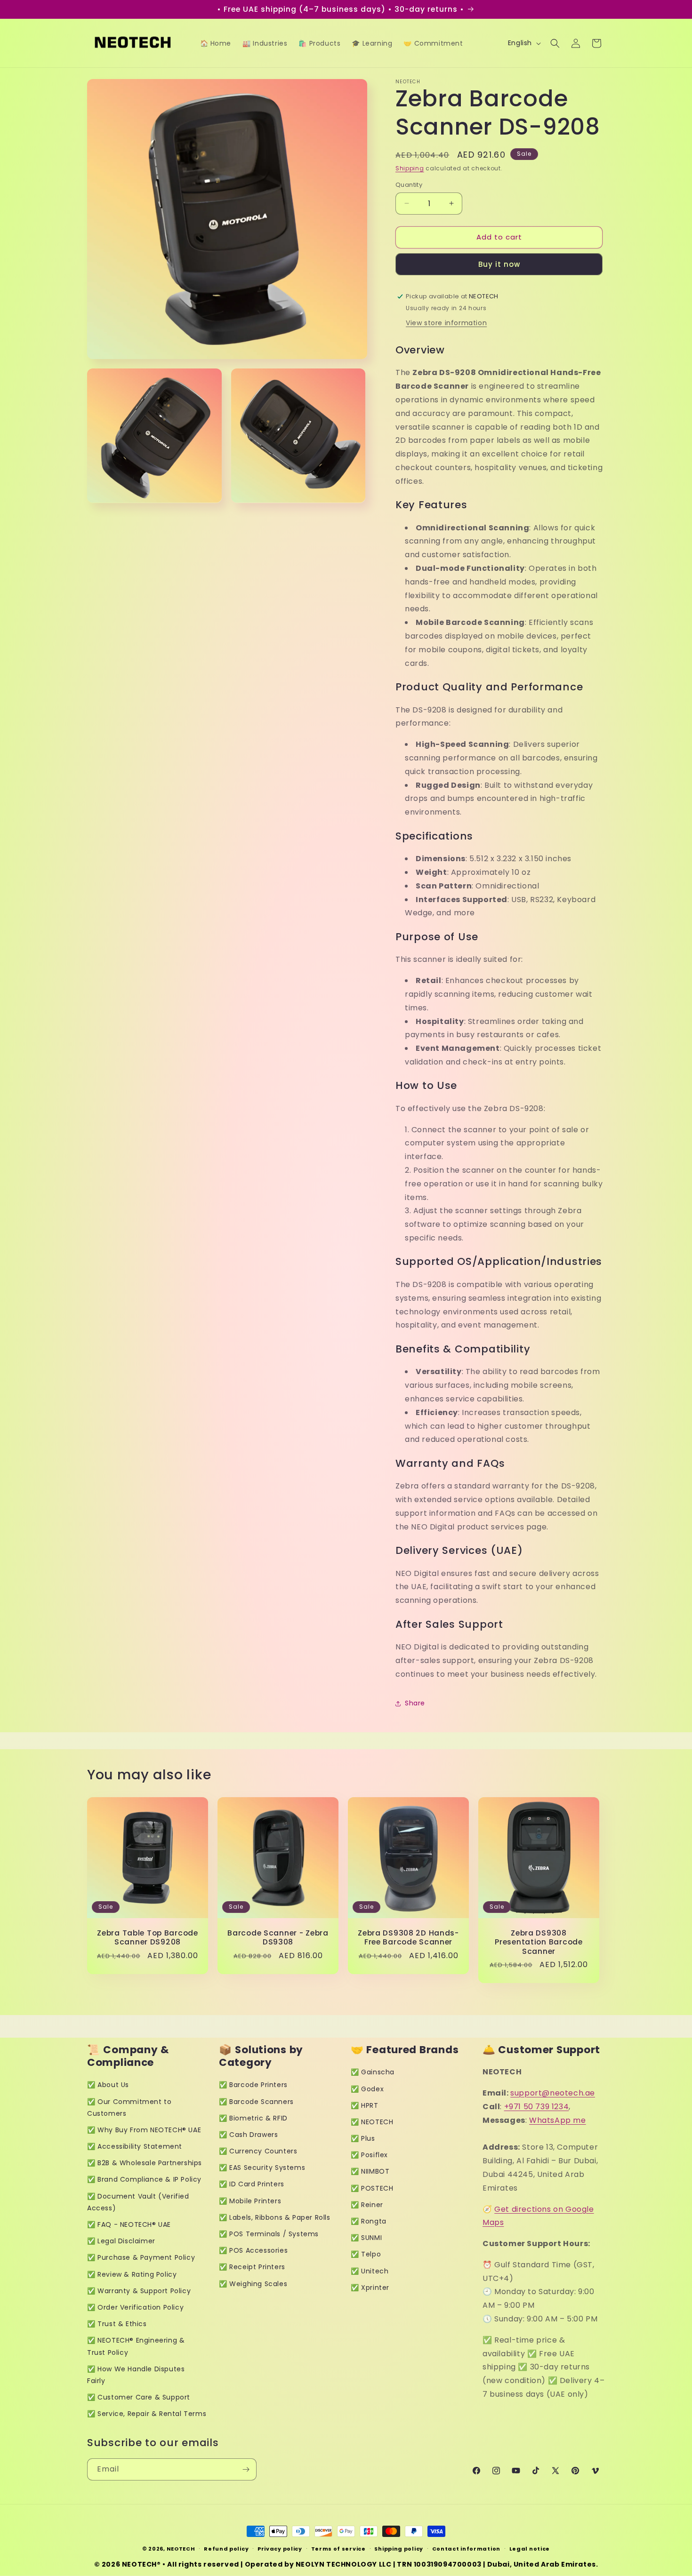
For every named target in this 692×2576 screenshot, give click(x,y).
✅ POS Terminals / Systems (269, 2234)
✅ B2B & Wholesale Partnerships (145, 2163)
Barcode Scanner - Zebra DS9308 (278, 1938)
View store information (446, 323)
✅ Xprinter (370, 2288)
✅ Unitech (370, 2271)
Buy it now (499, 264)
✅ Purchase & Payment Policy (141, 2257)
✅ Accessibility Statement (135, 2146)
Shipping (410, 168)
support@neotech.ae (553, 2093)
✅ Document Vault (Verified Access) (138, 2202)
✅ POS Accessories (253, 2250)
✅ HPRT (365, 2105)
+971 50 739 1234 (537, 2107)
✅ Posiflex (369, 2155)
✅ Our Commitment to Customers (129, 2108)
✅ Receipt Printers (252, 2267)
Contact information (466, 2549)
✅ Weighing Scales (253, 2284)
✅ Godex (367, 2089)
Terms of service (338, 2549)
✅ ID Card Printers (252, 2184)
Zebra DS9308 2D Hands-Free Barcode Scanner (408, 1938)
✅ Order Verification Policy (135, 2307)
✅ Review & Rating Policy (132, 2274)
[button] (555, 43)
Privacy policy (280, 2549)
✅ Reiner (367, 2205)
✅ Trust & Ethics (117, 2324)
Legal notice (530, 2549)
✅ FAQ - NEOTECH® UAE (129, 2224)
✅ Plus (363, 2138)
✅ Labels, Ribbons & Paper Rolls (275, 2217)
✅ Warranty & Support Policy (139, 2291)
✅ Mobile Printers (250, 2201)
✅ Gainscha (373, 2072)
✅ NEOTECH (372, 2122)
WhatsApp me (558, 2120)
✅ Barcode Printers (253, 2085)
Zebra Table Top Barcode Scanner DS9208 (148, 1938)
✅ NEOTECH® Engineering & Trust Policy (136, 2346)
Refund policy (226, 2549)
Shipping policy (399, 2549)
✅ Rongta (369, 2221)
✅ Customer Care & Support (139, 2397)
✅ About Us (108, 2085)
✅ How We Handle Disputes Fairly (136, 2375)
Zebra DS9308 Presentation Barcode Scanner (539, 1942)
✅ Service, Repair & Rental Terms (147, 2414)
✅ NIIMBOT (370, 2171)
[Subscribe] (246, 2469)
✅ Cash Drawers (248, 2135)
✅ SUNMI (366, 2238)
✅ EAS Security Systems (262, 2168)
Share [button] (415, 1703)
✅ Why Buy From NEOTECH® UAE (144, 2130)
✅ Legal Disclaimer (121, 2241)
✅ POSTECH (372, 2188)
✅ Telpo (366, 2254)
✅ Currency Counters (258, 2151)
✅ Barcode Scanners (256, 2102)
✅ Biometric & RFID (253, 2118)
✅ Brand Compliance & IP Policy (144, 2179)
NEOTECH (181, 2549)
